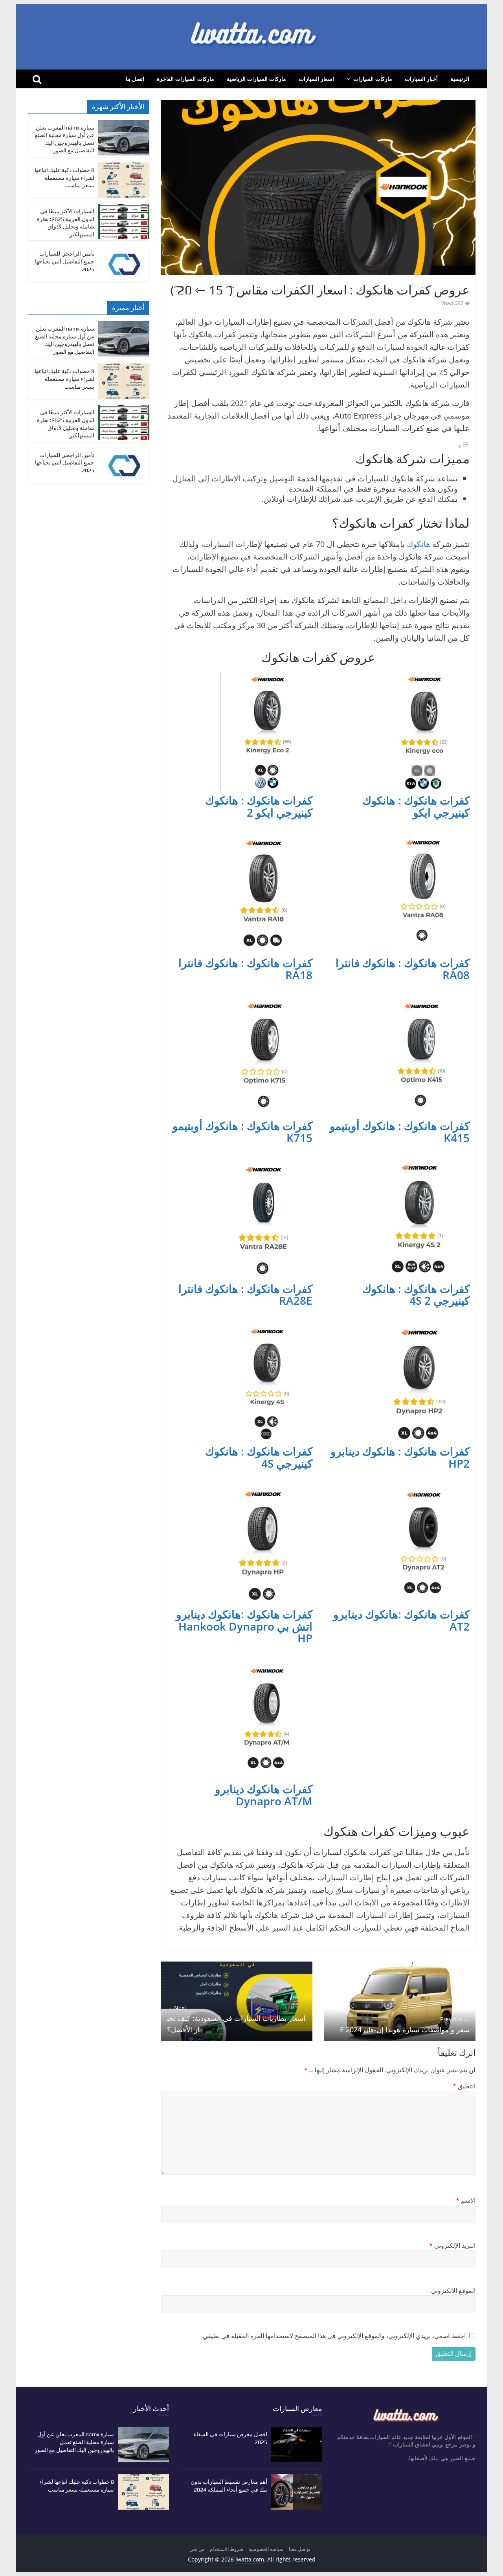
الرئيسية (460, 79)
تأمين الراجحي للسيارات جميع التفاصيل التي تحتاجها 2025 (65, 261)
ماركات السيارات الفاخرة (185, 79)
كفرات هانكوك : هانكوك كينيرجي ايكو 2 (259, 806)
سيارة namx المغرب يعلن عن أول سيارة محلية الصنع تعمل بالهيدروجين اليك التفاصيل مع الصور (74, 2442)
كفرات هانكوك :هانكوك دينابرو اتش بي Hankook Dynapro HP (244, 1626)
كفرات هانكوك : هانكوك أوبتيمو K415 (400, 1132)
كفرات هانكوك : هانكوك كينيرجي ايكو (416, 806)
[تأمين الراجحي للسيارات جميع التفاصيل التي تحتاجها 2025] (124, 250)
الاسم (466, 2200)
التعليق (464, 2086)
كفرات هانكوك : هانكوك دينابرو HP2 (400, 1457)
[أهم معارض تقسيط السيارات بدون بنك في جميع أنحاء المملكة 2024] (297, 2478)
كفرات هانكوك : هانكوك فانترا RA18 (245, 969)
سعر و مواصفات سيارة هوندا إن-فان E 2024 (405, 2025)
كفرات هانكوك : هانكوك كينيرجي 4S (259, 1457)
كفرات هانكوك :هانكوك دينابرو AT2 (401, 1620)
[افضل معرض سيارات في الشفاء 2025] (297, 2431)
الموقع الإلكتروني (453, 2291)
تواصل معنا (299, 2549)
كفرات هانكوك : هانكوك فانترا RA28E (245, 1295)
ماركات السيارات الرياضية (256, 79)
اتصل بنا (135, 79)
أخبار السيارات (421, 79)
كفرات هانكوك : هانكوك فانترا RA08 (403, 969)
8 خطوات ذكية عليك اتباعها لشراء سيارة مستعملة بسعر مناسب (64, 178)
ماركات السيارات (373, 79)
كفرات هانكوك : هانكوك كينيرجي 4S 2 (416, 1295)
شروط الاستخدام (227, 2549)
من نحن (197, 2549)
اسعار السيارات (316, 79)
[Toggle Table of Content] (464, 446)
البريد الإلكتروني (452, 2245)
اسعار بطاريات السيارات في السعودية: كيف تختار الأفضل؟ (236, 2019)
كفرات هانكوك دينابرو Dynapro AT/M (264, 1795)
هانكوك (419, 544)
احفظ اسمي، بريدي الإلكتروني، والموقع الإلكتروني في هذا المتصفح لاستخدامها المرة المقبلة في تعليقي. (333, 2336)
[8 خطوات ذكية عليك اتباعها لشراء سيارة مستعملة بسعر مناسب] (124, 167)
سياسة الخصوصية (266, 2549)
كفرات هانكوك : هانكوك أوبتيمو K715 (242, 1132)
